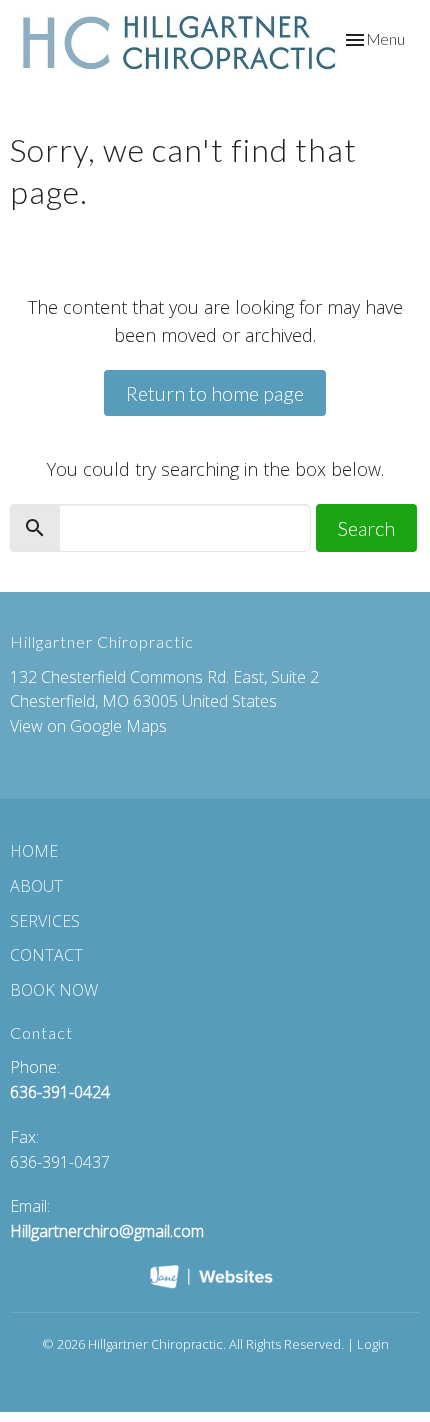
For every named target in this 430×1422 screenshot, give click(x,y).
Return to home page (215, 393)
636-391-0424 (60, 1092)
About (36, 886)
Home (34, 851)
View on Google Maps (88, 726)
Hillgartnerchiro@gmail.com (107, 1231)
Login (373, 1344)
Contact (46, 955)
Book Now (54, 990)
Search (366, 528)
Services (45, 921)
